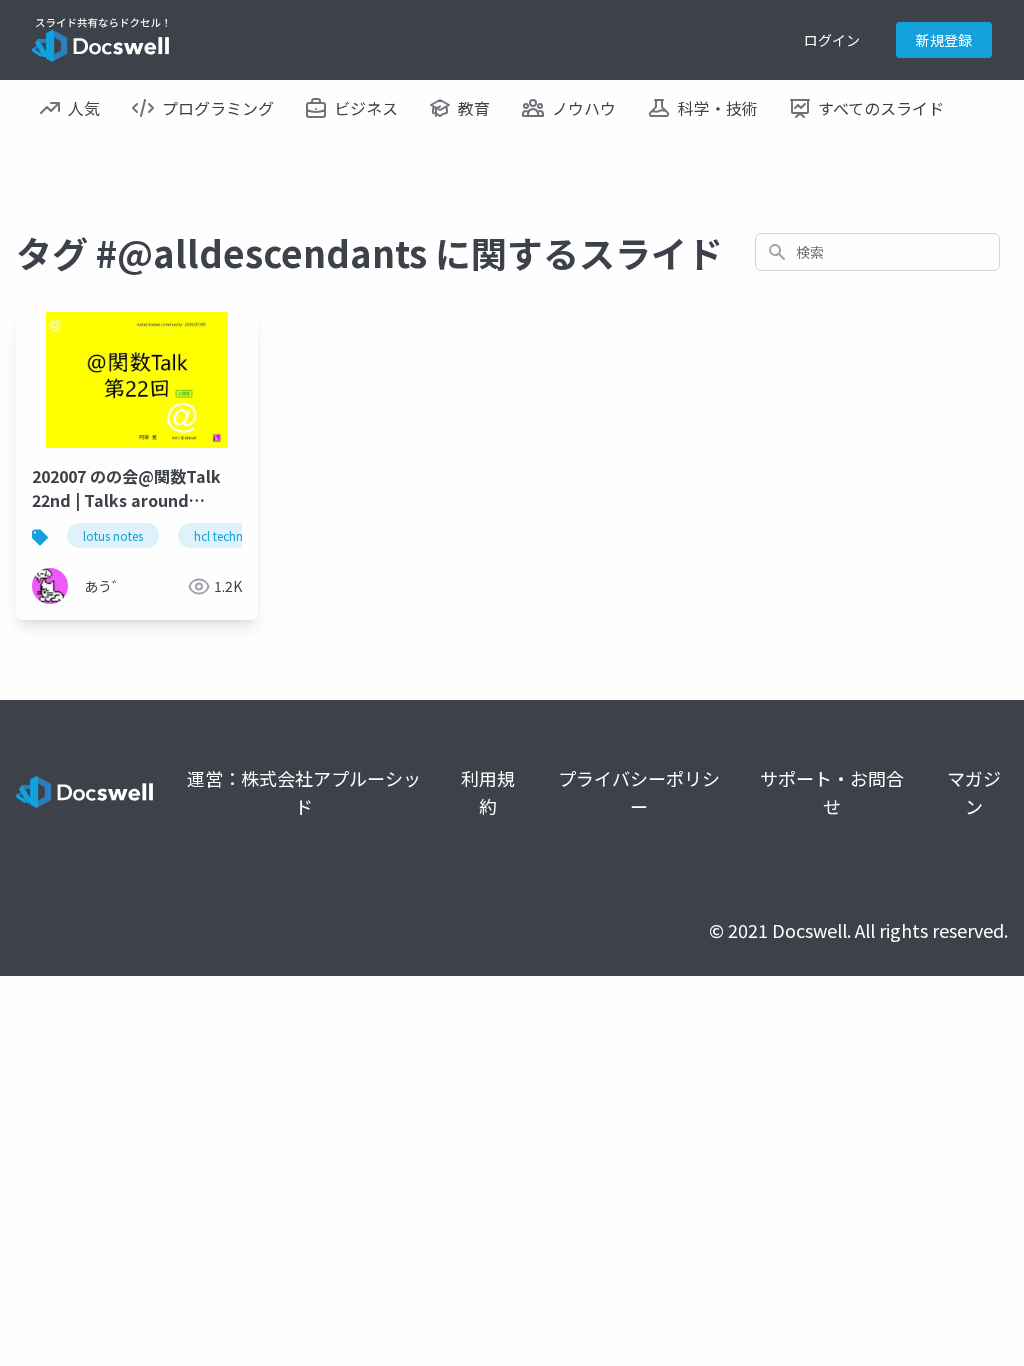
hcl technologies (238, 535)
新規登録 (944, 40)
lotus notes (113, 535)
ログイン (832, 40)
